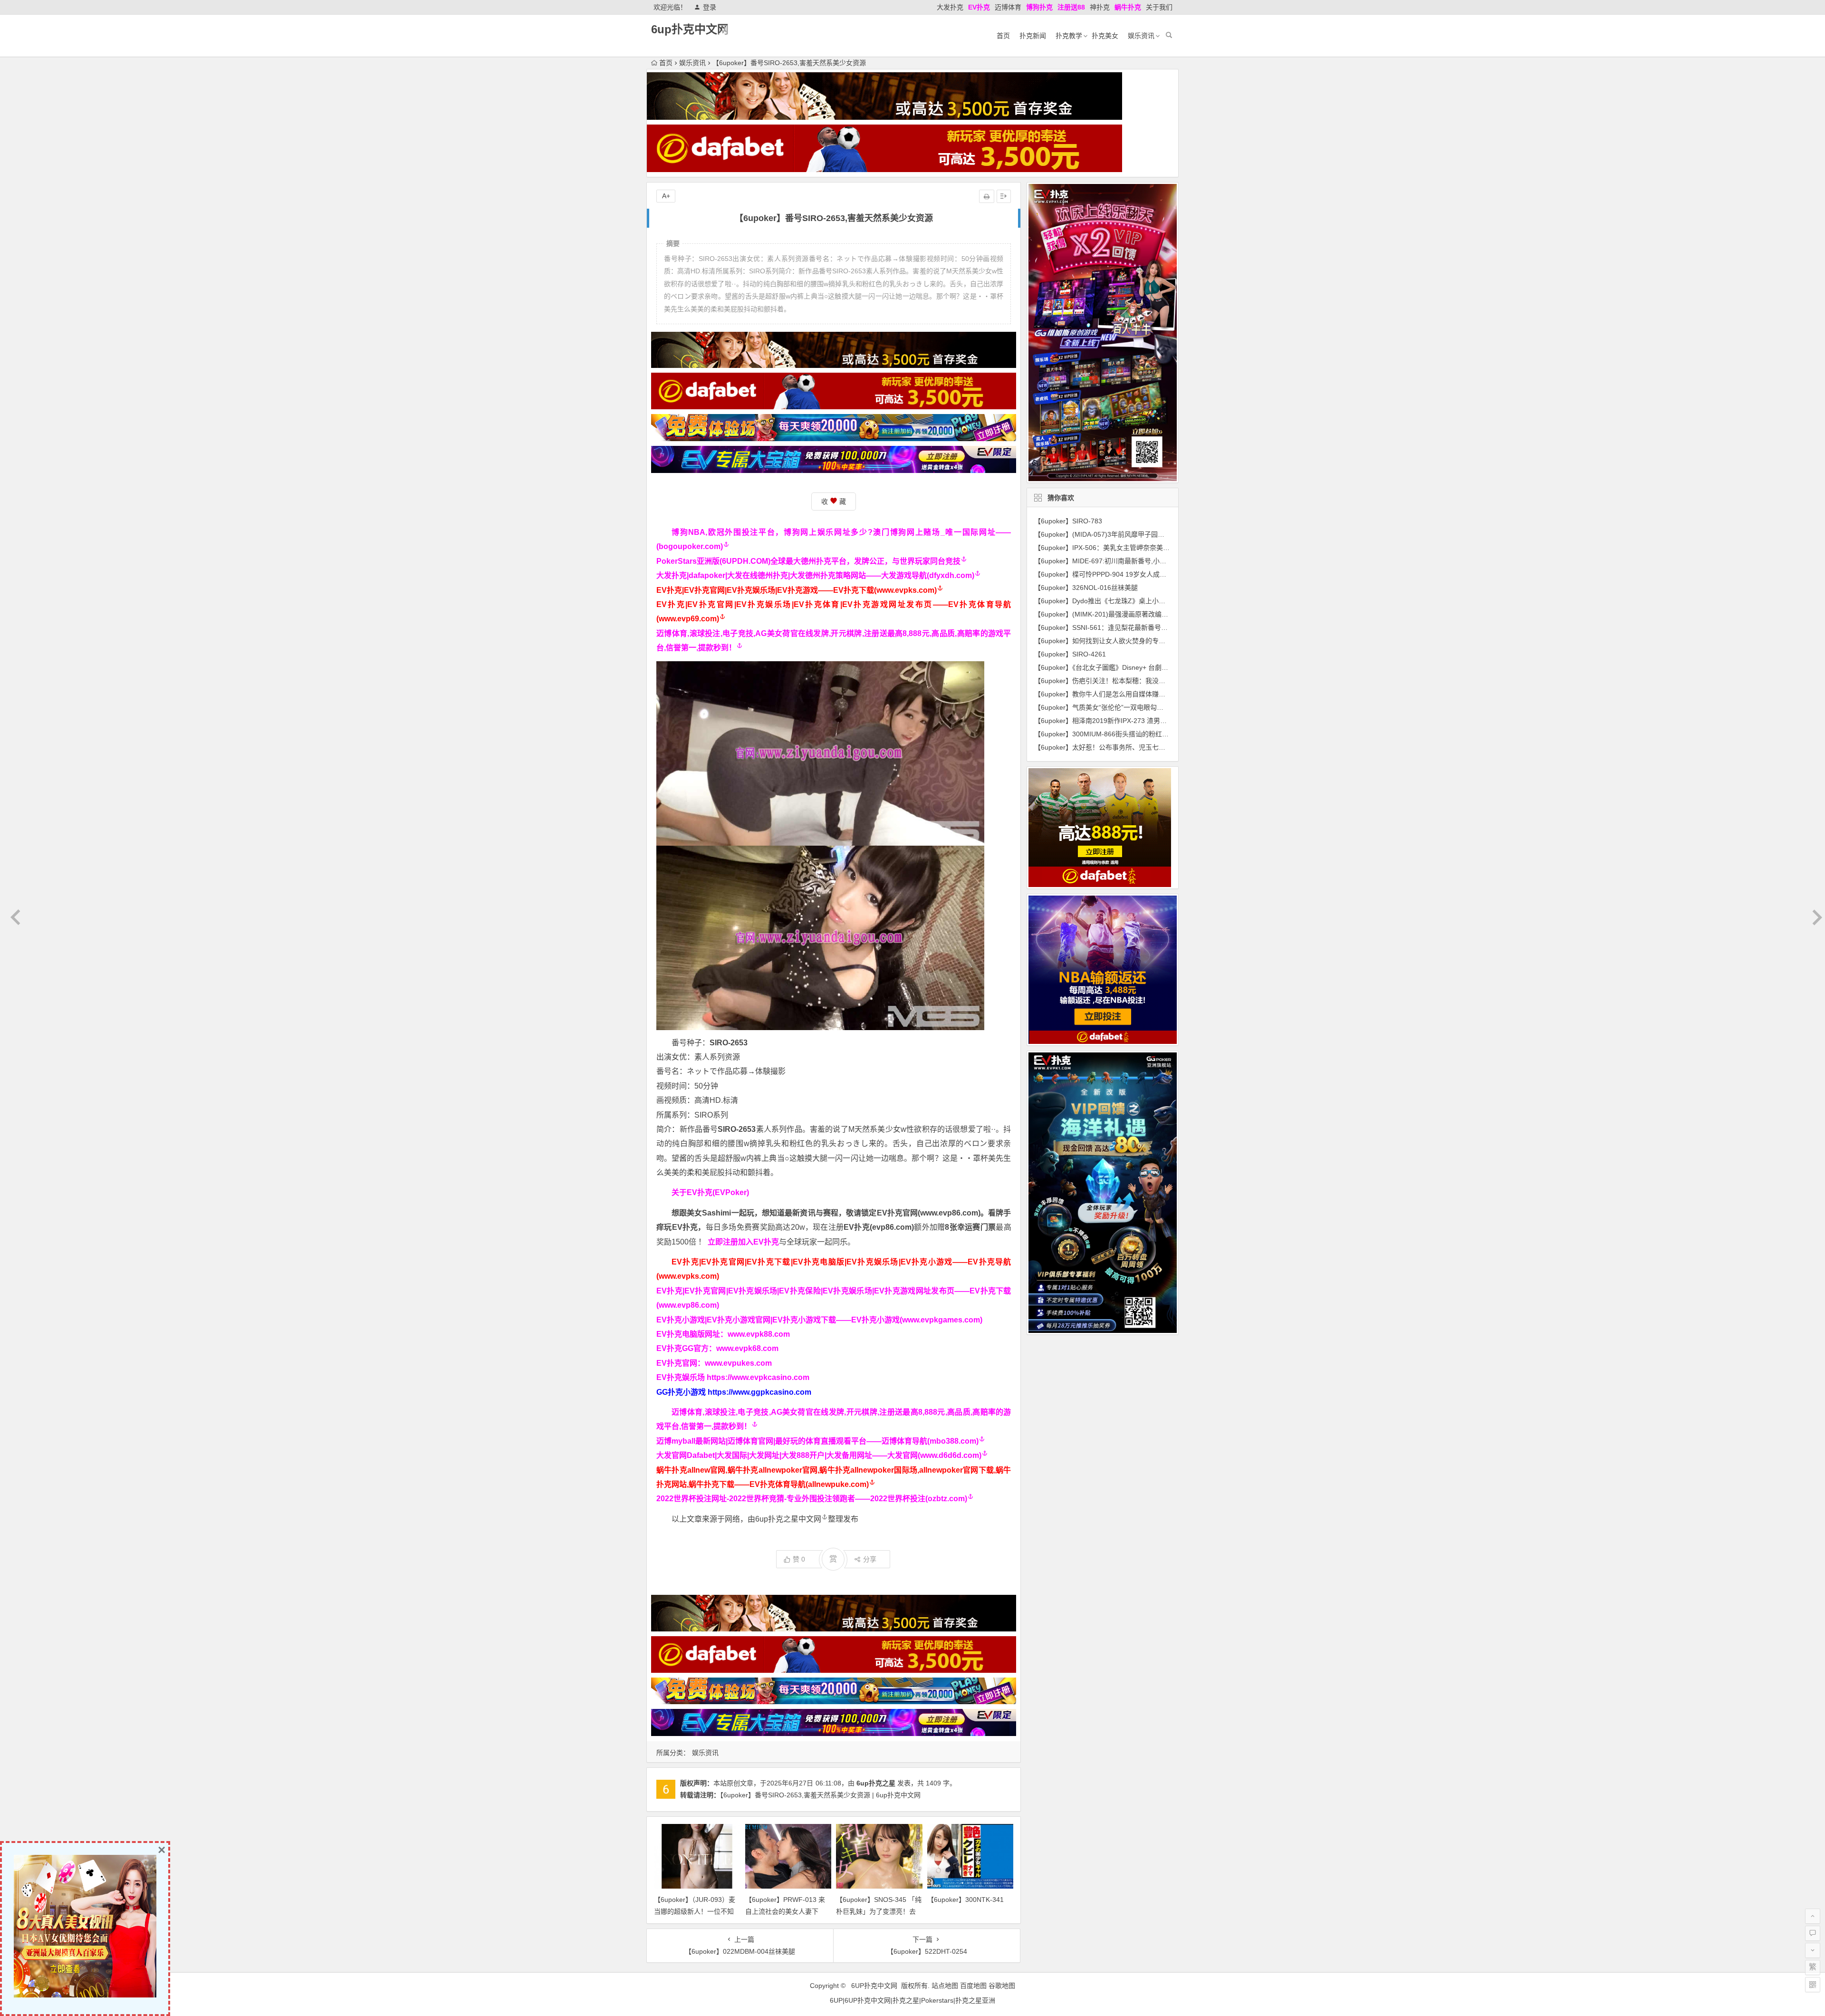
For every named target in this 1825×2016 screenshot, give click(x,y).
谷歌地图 (1002, 1986)
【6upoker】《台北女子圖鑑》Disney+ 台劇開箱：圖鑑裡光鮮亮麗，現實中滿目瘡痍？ (1161, 667)
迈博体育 (1008, 7)
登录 (710, 7)
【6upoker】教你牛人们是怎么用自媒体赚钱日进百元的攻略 (1123, 694)
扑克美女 (1105, 36)
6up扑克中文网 (690, 29)
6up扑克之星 (876, 1783)
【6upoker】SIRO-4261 (1070, 654)
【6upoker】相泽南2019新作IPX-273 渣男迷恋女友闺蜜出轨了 (1127, 721)
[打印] (987, 196)
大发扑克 (950, 7)
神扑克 (1100, 7)
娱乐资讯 (1141, 36)
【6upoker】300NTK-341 (965, 1900)
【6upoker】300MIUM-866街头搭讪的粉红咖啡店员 (1111, 734)
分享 (870, 1559)
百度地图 (973, 1986)
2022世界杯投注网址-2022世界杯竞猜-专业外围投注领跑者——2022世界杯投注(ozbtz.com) (812, 1499)
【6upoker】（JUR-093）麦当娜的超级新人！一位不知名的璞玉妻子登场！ (695, 1911)
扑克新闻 (1033, 36)
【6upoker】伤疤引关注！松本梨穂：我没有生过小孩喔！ (1120, 681)
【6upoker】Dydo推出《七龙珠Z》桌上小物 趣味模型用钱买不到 (1131, 601)
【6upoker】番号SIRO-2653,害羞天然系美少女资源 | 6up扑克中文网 (820, 1795)
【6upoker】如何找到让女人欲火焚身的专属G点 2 (1109, 641)
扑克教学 (1069, 36)
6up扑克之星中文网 (788, 1519)
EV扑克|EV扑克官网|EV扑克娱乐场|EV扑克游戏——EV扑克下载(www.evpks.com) (797, 590)
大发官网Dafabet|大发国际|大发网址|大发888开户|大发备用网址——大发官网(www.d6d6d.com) (819, 1455)
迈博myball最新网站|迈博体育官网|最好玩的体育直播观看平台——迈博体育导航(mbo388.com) (817, 1441)
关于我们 (1159, 7)
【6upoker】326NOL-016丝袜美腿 (1086, 588)
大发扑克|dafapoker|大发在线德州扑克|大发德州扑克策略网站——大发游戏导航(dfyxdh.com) (815, 575)
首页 (1003, 36)
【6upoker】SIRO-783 (1068, 521)
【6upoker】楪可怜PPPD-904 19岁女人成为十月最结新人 (1120, 574)
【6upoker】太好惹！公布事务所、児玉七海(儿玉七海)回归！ (1125, 747)
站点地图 (945, 1986)
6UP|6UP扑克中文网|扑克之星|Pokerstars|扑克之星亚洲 (912, 2000)
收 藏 (834, 502)
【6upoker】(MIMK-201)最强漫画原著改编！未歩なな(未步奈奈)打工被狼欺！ (1150, 614)
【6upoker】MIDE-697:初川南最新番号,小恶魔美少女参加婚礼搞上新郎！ (1143, 561)
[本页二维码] (1813, 1985)
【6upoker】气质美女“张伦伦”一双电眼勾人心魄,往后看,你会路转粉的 (1137, 707)
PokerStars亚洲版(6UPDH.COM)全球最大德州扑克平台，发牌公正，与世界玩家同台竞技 (808, 561)
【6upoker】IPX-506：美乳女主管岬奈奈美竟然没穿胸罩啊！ (1125, 548)
